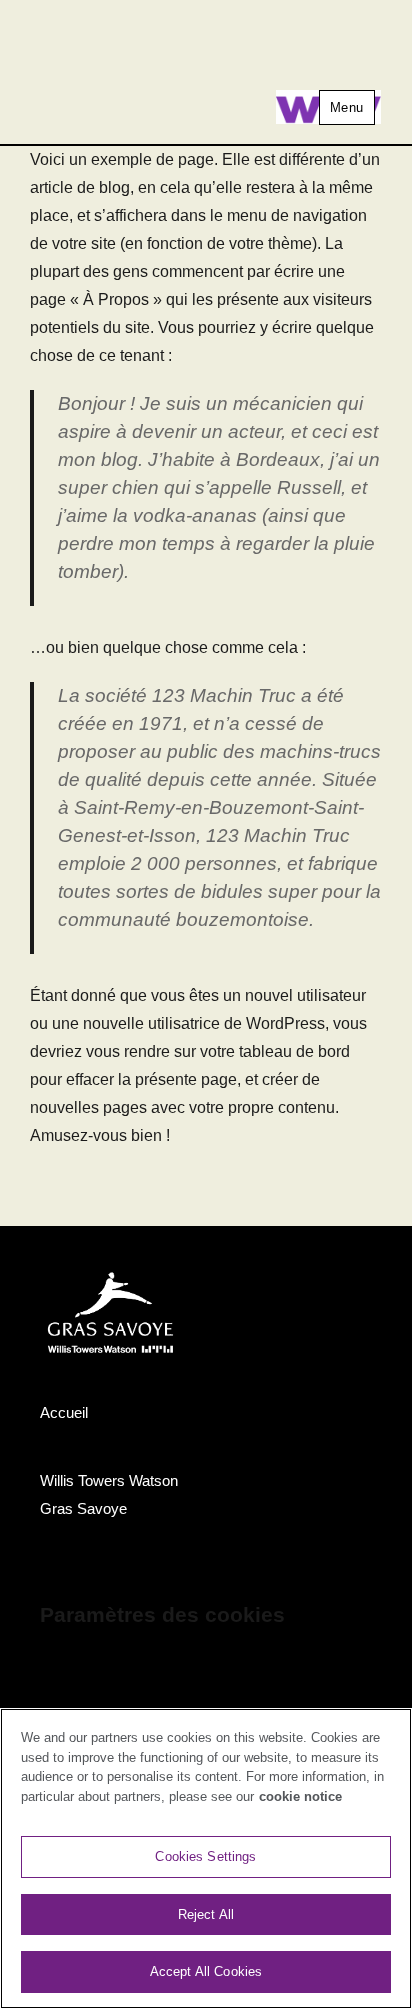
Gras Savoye (83, 1508)
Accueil (64, 1412)
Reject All (206, 1914)
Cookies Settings (205, 1856)
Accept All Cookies (206, 1971)
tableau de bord (294, 1051)
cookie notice (300, 1796)
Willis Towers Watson (109, 1480)
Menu (347, 107)
